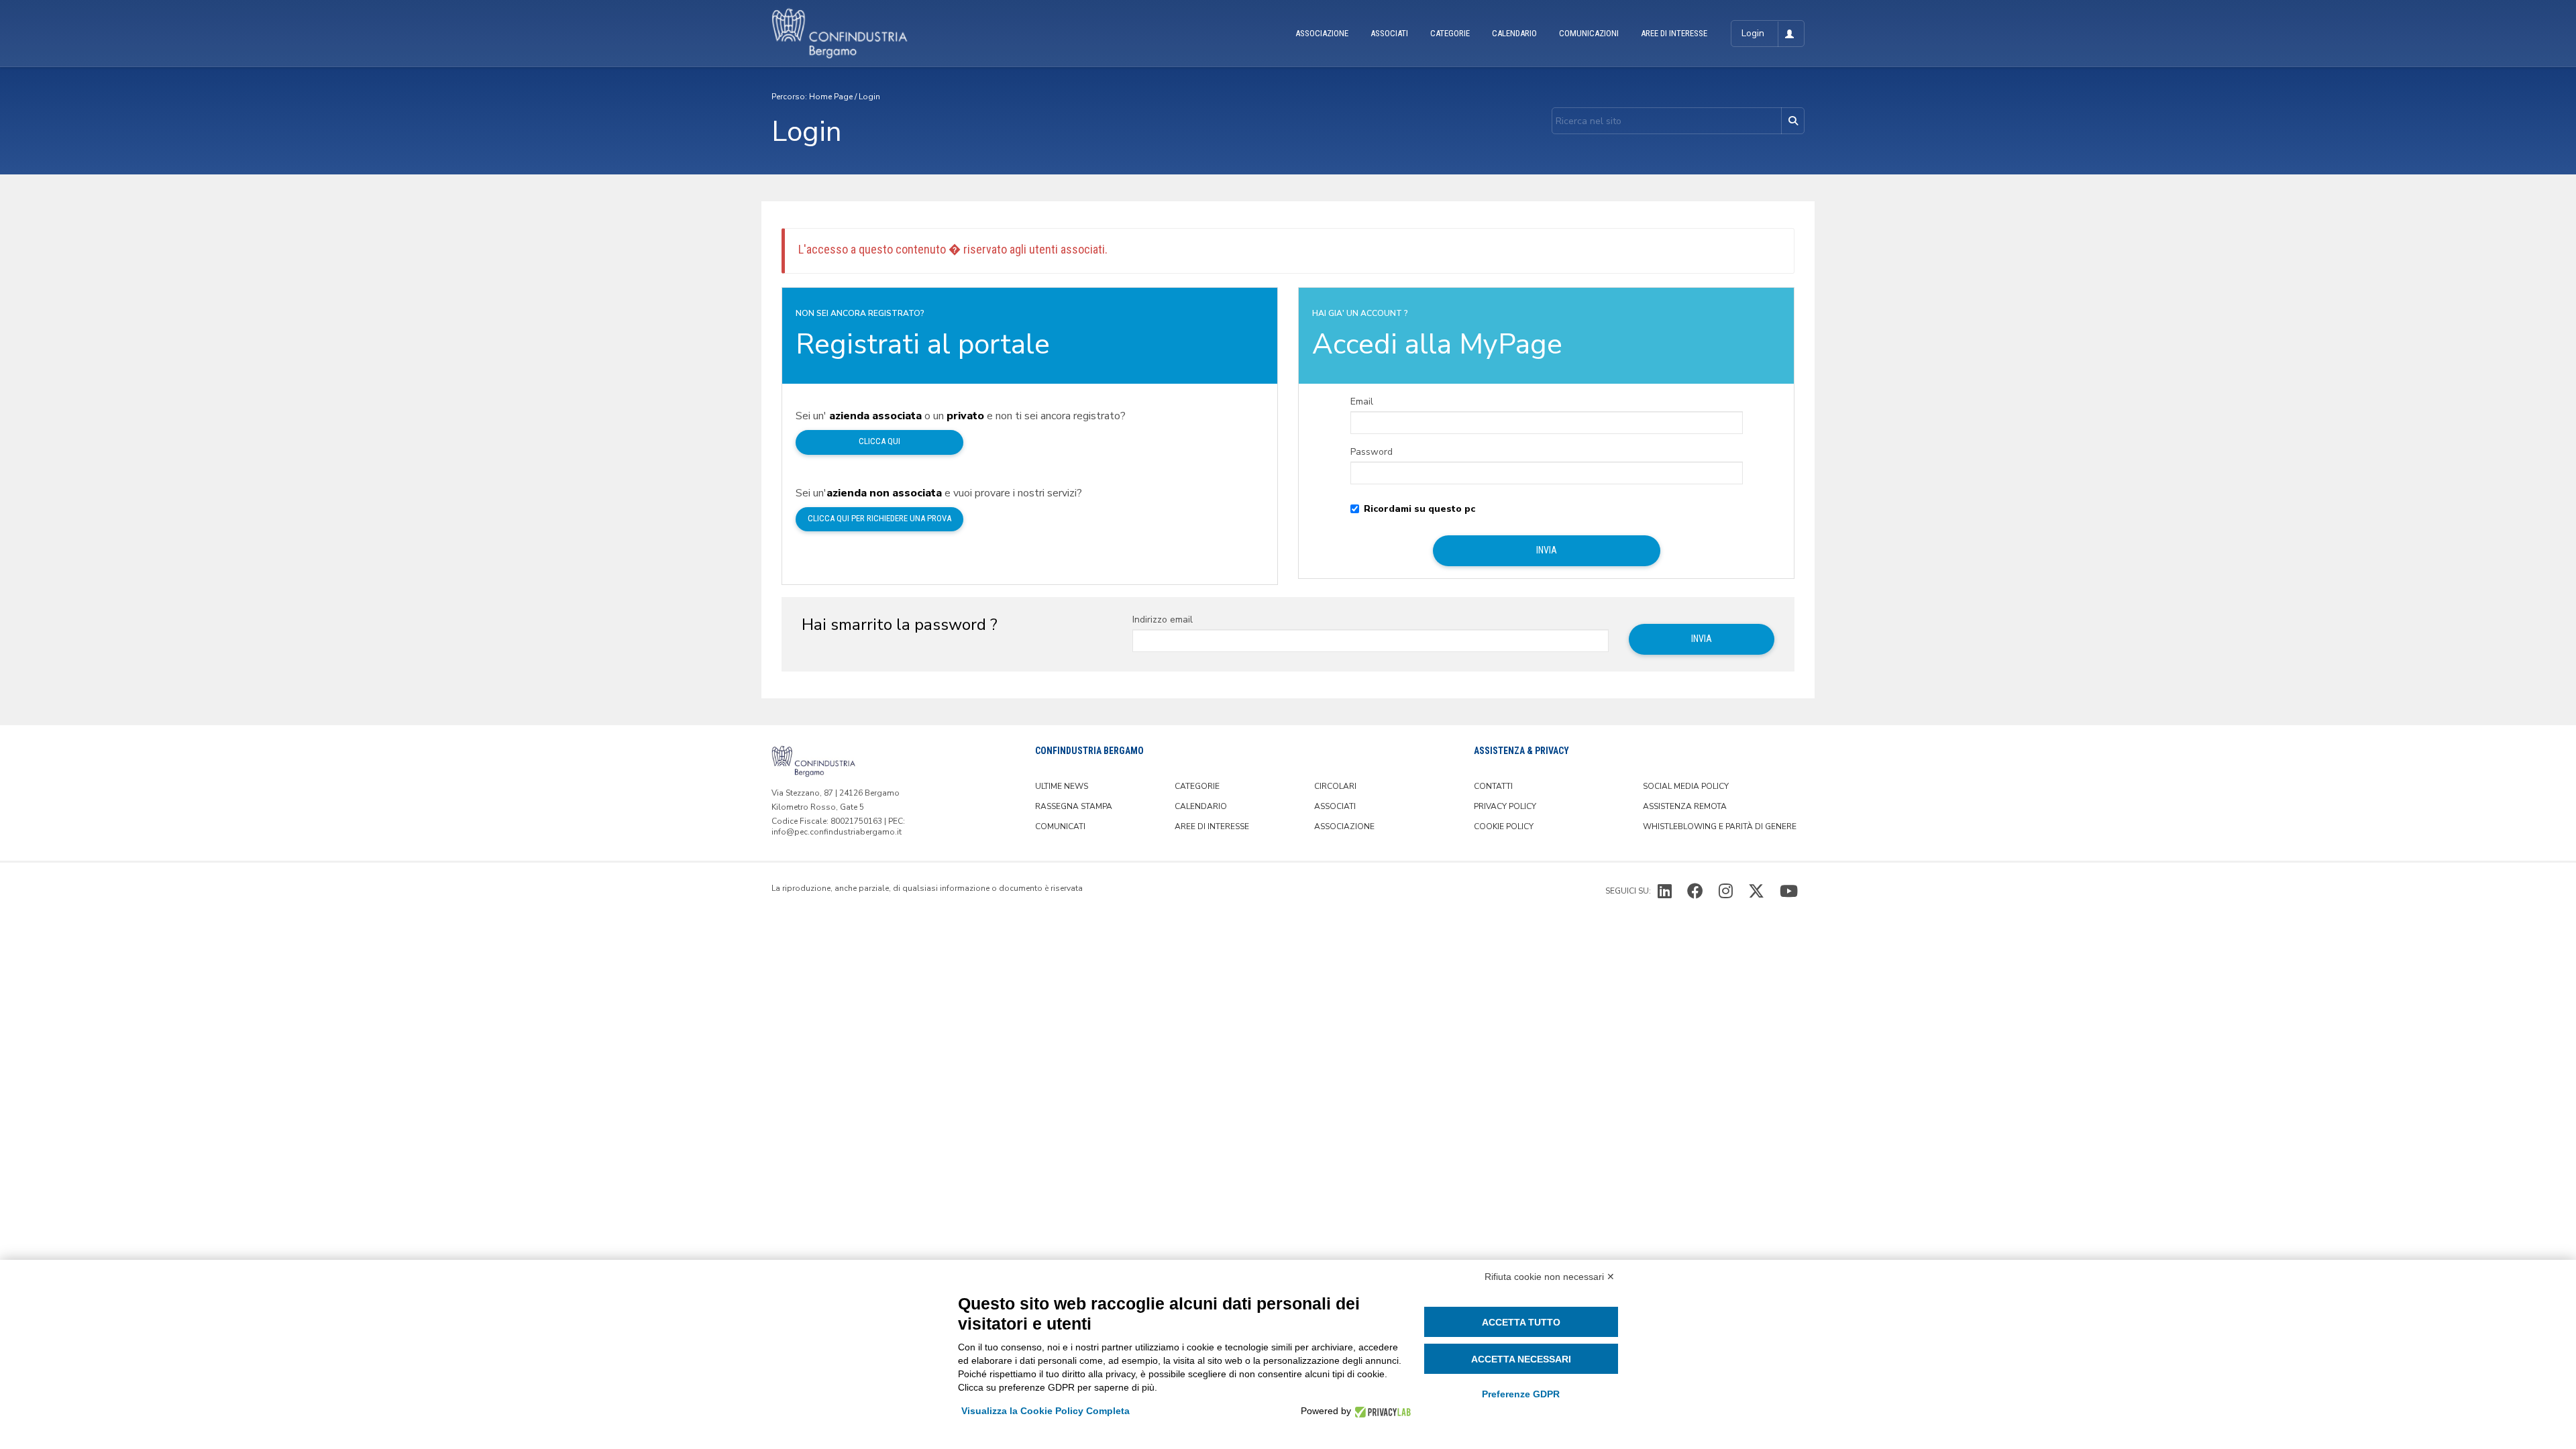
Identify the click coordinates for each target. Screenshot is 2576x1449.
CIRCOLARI (1335, 786)
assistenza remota (1685, 806)
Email (1362, 402)
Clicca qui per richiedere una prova (879, 518)
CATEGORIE (1450, 33)
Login (869, 97)
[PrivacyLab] (1381, 1411)
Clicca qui (879, 441)
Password (1372, 452)
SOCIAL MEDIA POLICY (1686, 786)
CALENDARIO (1514, 33)
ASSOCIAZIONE (1322, 33)
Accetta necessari (1521, 1359)
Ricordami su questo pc (1419, 509)
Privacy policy (1505, 806)
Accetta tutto (1521, 1322)
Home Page (831, 97)
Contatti (1493, 786)
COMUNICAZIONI (1589, 33)
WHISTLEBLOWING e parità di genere (1720, 826)
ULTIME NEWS (1062, 786)
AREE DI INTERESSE (1674, 33)
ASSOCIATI (1389, 33)
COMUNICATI (1060, 826)
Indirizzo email (1163, 620)
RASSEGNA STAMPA (1074, 806)
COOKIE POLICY (1504, 826)
